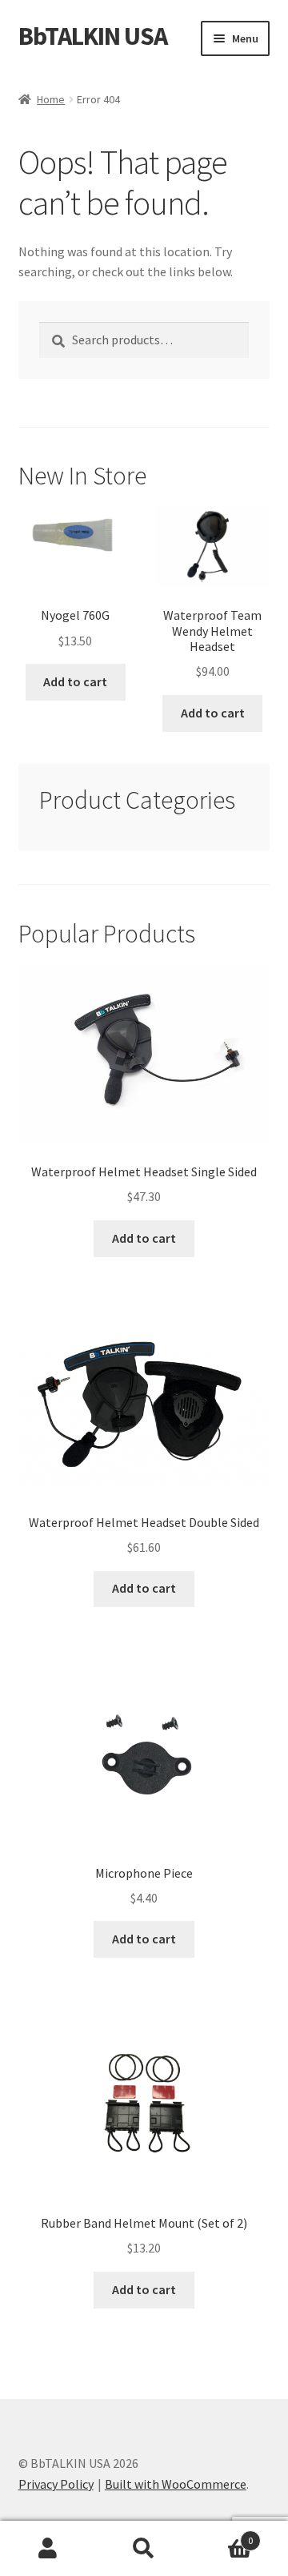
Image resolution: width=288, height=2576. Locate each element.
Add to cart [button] (75, 681)
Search (144, 2549)
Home (51, 99)
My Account (48, 2549)
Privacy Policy (56, 2484)
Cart (222, 2535)
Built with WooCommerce (176, 2484)
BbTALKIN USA (93, 36)
